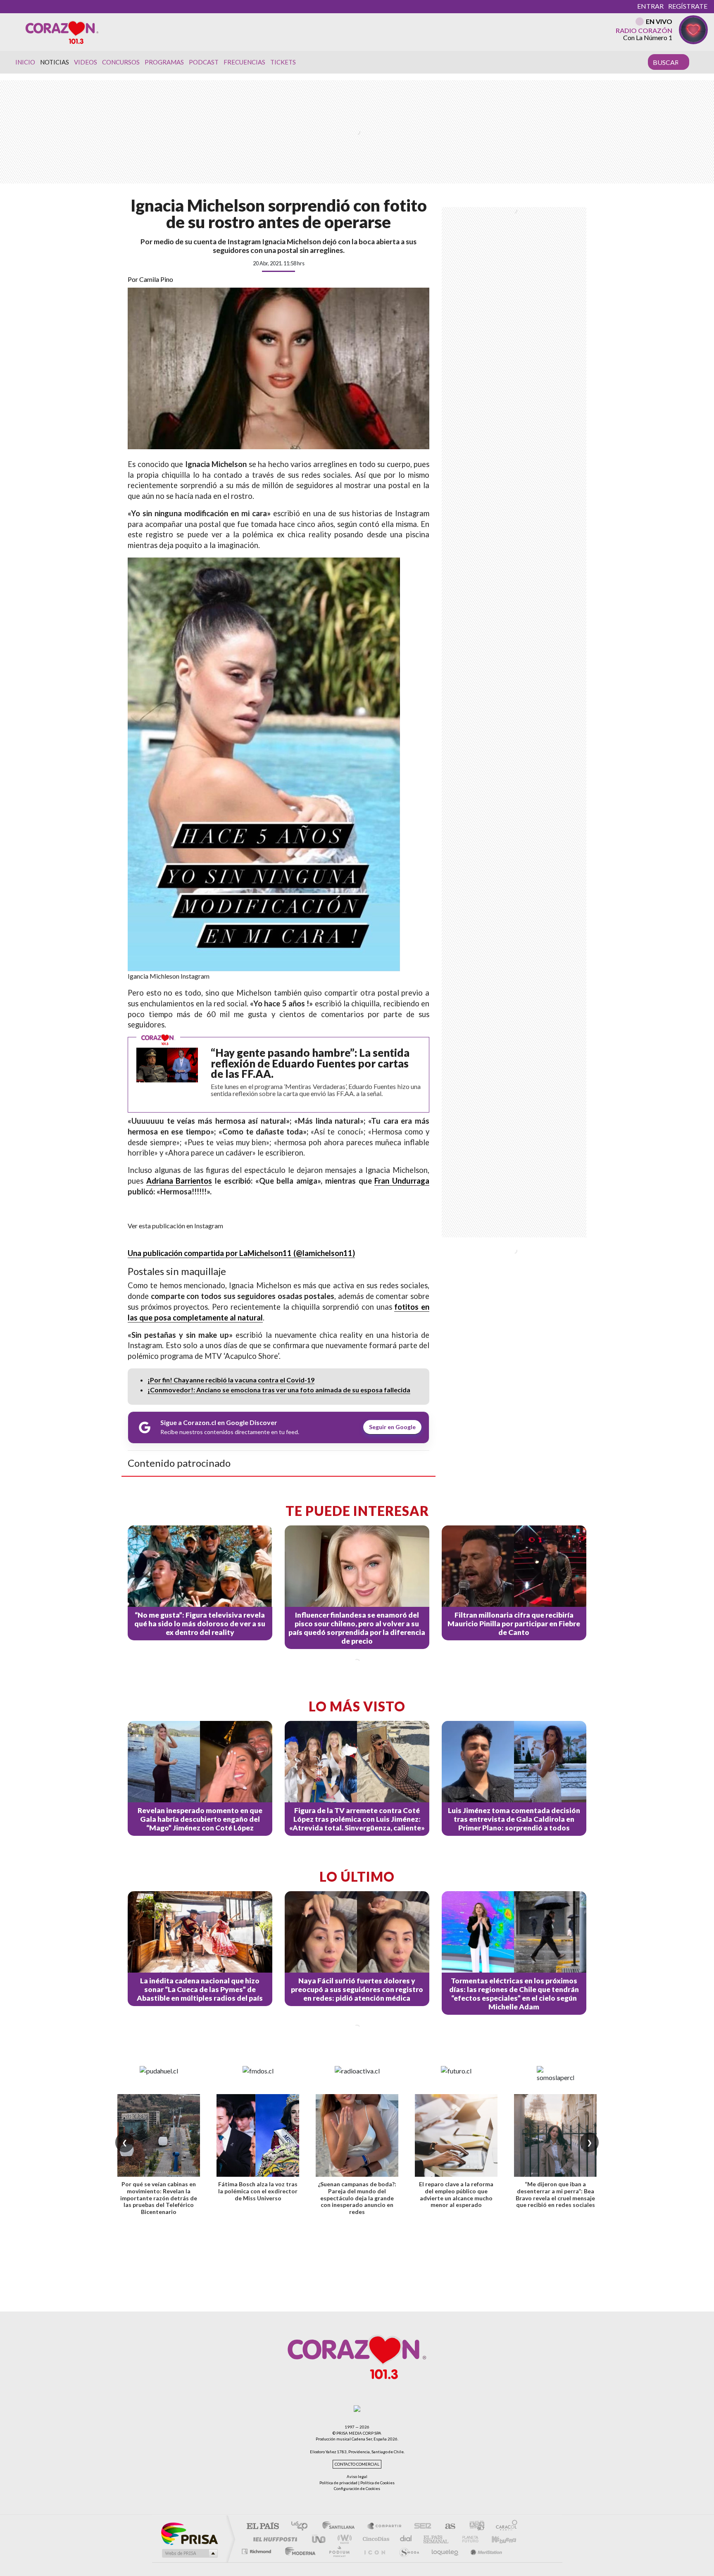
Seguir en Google (392, 1427)
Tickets (283, 62)
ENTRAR (650, 6)
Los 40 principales (302, 2527)
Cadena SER (420, 2527)
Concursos (121, 62)
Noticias (55, 62)
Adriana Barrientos (179, 1181)
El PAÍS (263, 2527)
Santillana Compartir (385, 2527)
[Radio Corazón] (62, 32)
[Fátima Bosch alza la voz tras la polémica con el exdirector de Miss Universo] (258, 2135)
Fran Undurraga (402, 1181)
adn (474, 2527)
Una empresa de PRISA (189, 2533)
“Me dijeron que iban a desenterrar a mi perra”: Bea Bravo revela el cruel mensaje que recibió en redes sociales (555, 2194)
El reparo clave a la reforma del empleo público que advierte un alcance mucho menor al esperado (456, 2194)
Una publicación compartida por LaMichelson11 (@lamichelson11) (241, 1253)
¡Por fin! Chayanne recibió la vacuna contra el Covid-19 (231, 1380)
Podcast (204, 62)
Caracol (504, 2527)
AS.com (446, 2527)
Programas (164, 62)
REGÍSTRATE (688, 6)
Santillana (341, 2527)
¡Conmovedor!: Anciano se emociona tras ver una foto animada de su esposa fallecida (279, 1390)
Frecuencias (244, 62)
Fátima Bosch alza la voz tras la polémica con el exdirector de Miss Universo (258, 2191)
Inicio (25, 62)
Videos (86, 62)
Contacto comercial (357, 2464)
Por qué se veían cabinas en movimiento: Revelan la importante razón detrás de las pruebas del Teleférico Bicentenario (159, 2198)
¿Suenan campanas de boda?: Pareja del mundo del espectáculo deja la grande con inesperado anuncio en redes (357, 2198)
